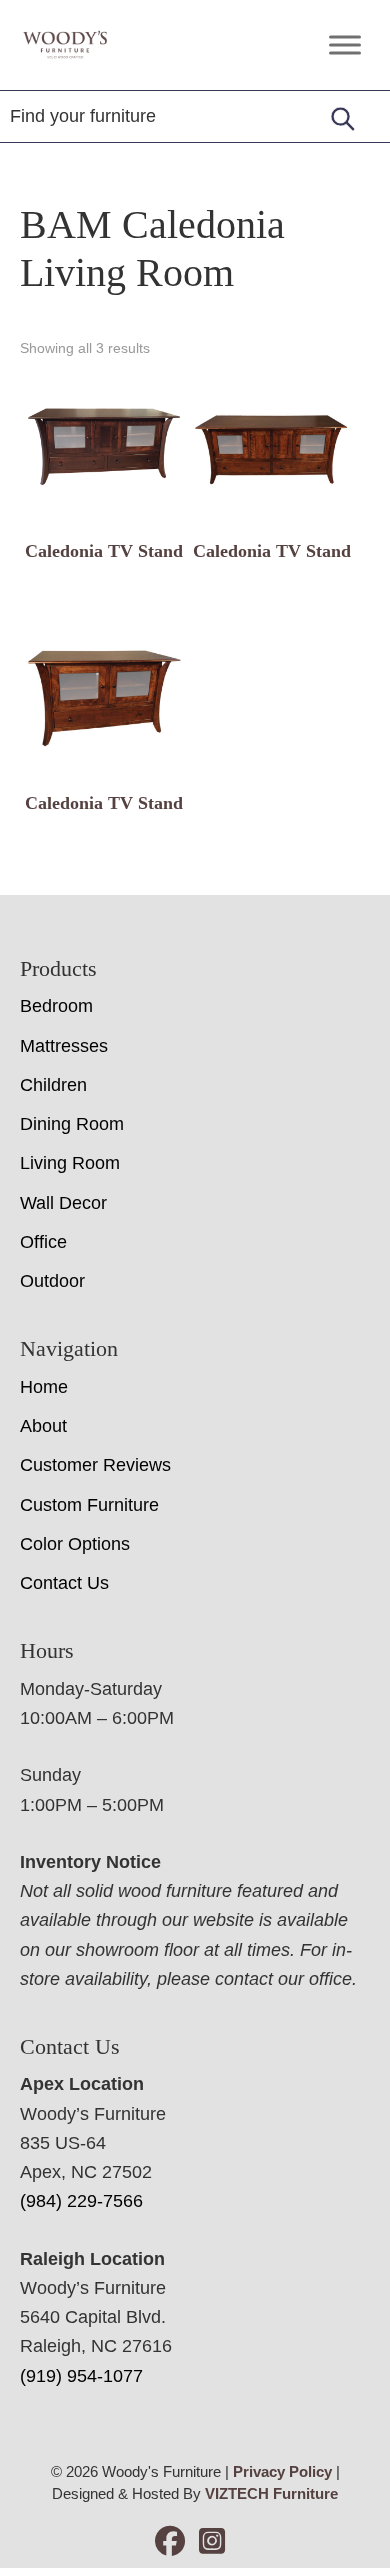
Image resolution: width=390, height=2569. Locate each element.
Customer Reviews (95, 1465)
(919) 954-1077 (81, 2376)
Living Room (70, 1163)
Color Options (75, 1544)
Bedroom (56, 1006)
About (43, 1426)
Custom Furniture (89, 1505)
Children (53, 1085)
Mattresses (64, 1046)
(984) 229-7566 (81, 2201)
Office (43, 1242)
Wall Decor (63, 1203)
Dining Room (72, 1124)
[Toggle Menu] (345, 44)
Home (44, 1387)
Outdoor (52, 1281)
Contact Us (64, 1583)
